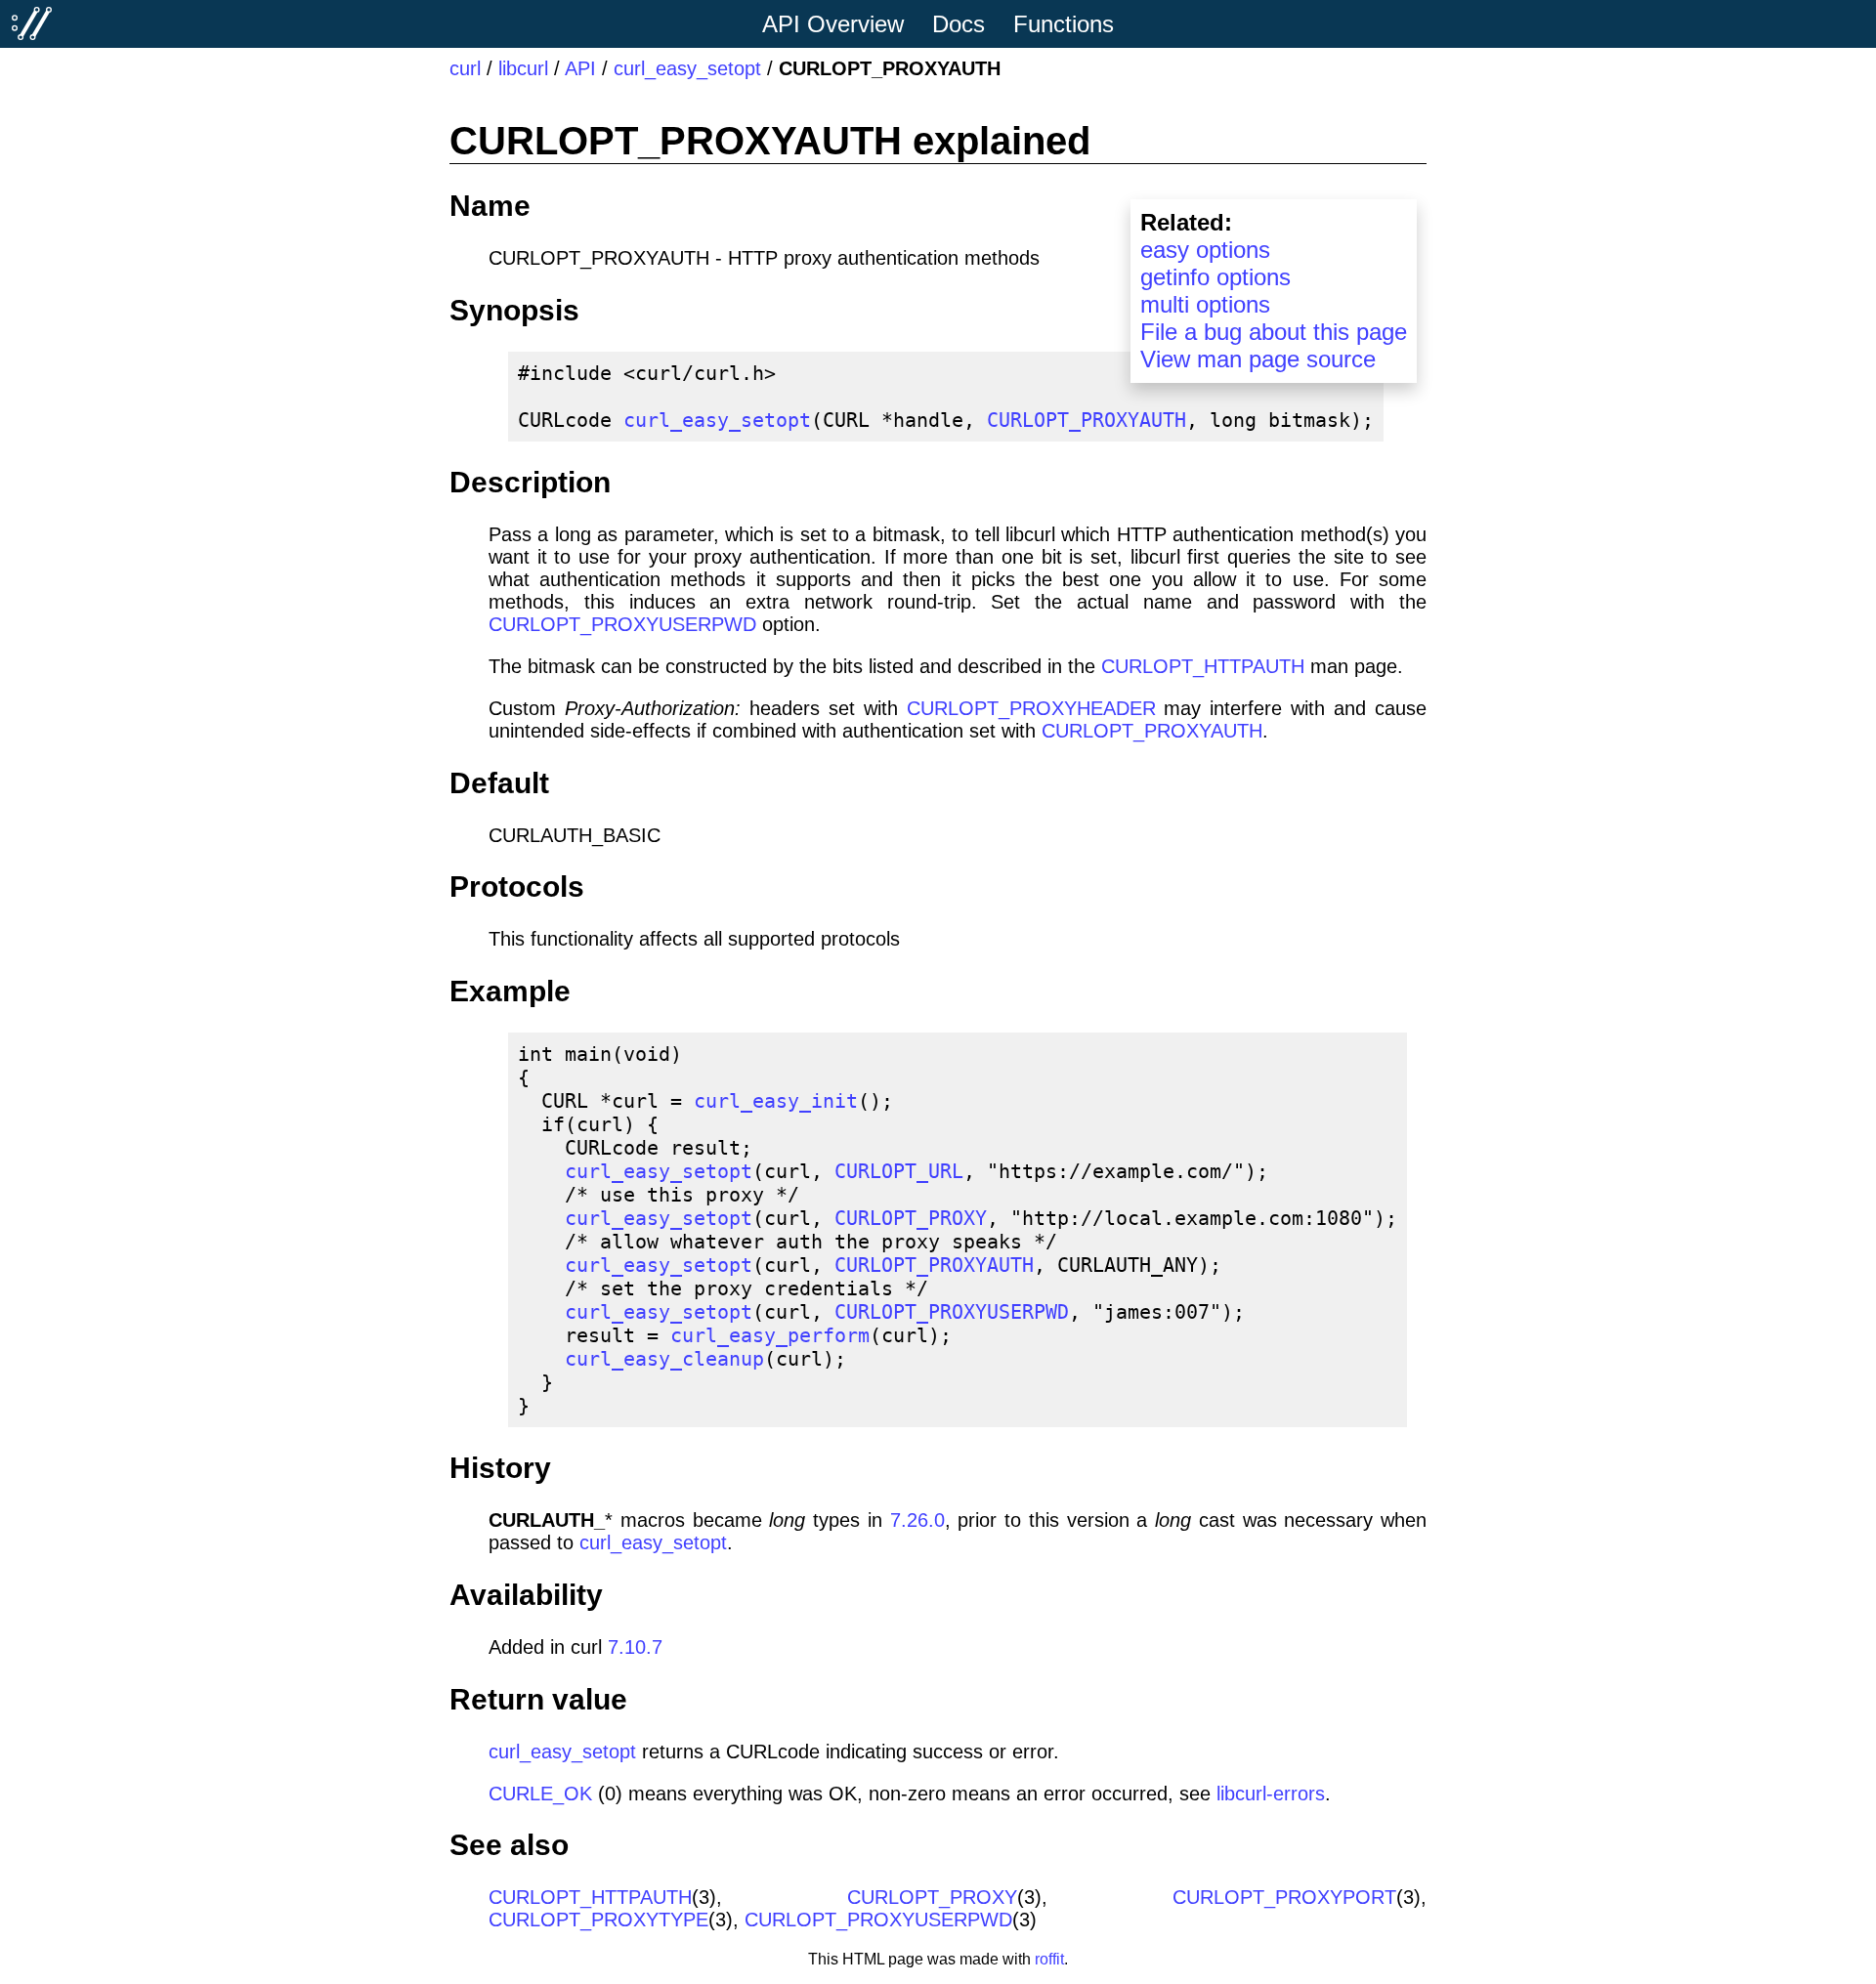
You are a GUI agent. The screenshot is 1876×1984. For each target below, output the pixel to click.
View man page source (1258, 359)
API (580, 68)
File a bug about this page (1274, 332)
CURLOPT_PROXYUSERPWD (622, 624)
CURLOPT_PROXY (911, 1218)
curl (465, 68)
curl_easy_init (776, 1101)
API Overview (833, 24)
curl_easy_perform (770, 1335)
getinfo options (1215, 277)
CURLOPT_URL (899, 1171)
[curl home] (32, 23)
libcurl (523, 68)
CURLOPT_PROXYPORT (1284, 1897)
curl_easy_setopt (687, 68)
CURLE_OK (540, 1794)
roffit (1049, 1959)
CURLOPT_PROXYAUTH (1087, 420)
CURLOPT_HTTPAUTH (1203, 666)
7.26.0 (917, 1520)
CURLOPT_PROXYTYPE (598, 1920)
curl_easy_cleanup (664, 1359)
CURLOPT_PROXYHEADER (1031, 708)
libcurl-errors (1271, 1794)
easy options (1205, 250)
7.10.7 (635, 1647)
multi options (1205, 304)
